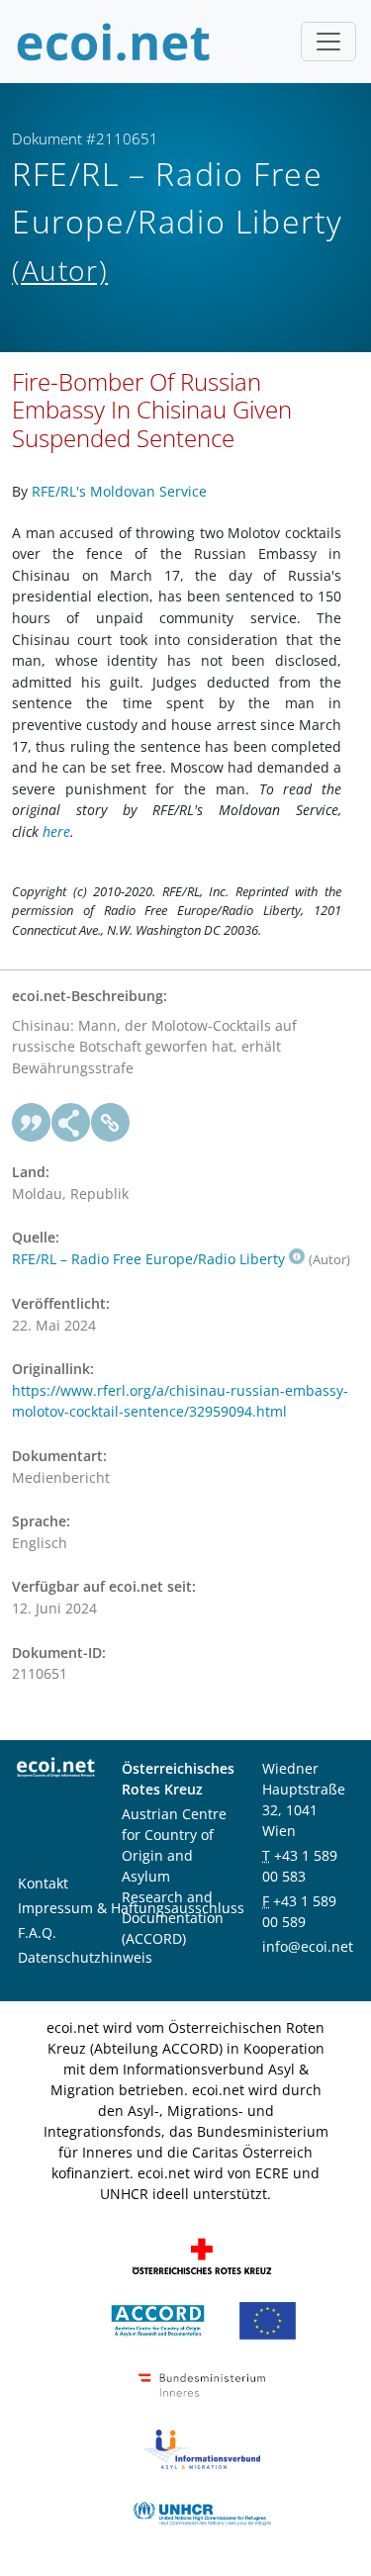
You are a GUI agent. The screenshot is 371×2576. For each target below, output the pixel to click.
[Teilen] (71, 1123)
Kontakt (43, 1883)
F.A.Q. (37, 1932)
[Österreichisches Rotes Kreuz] (202, 2255)
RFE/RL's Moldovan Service (119, 491)
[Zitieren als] (32, 1123)
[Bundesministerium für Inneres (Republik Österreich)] (202, 2384)
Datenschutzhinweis (85, 1957)
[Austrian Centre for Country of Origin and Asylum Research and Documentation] (158, 2319)
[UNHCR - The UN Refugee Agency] (202, 2512)
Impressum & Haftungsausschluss (131, 1908)
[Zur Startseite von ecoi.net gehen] (114, 42)
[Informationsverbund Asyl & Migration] (202, 2448)
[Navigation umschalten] (328, 42)
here (56, 831)
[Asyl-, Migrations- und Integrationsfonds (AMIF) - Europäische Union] (268, 2319)
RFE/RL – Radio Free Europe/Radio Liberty (148, 1259)
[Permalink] (111, 1123)
